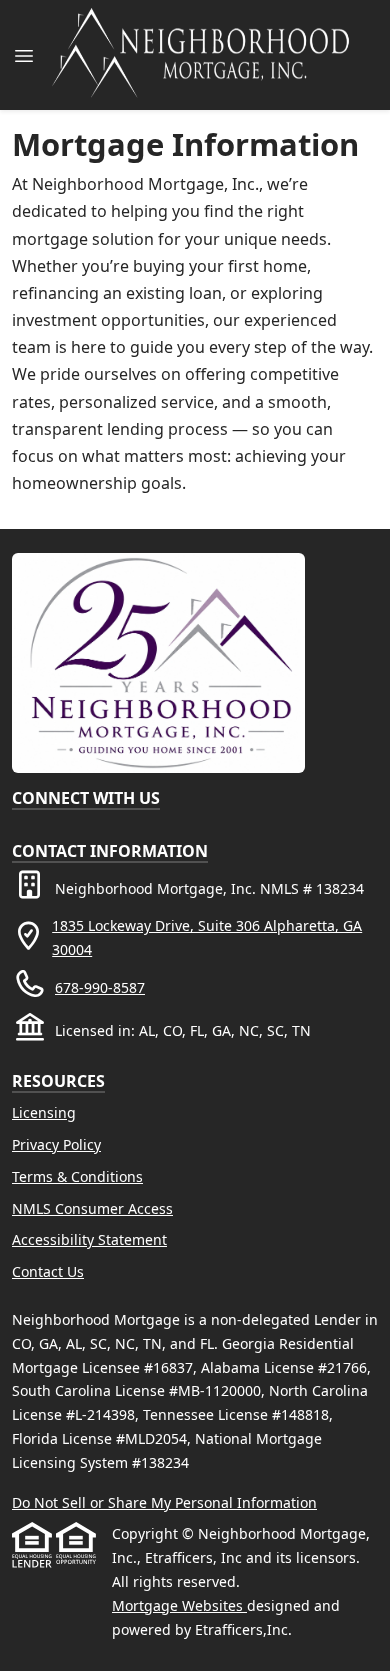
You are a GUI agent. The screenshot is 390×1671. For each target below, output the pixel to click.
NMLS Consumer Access (92, 1208)
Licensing (44, 1112)
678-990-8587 (100, 987)
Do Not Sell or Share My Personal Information (164, 1502)
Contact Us (48, 1271)
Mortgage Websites (179, 1605)
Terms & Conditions (77, 1176)
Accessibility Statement (89, 1239)
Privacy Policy (56, 1144)
